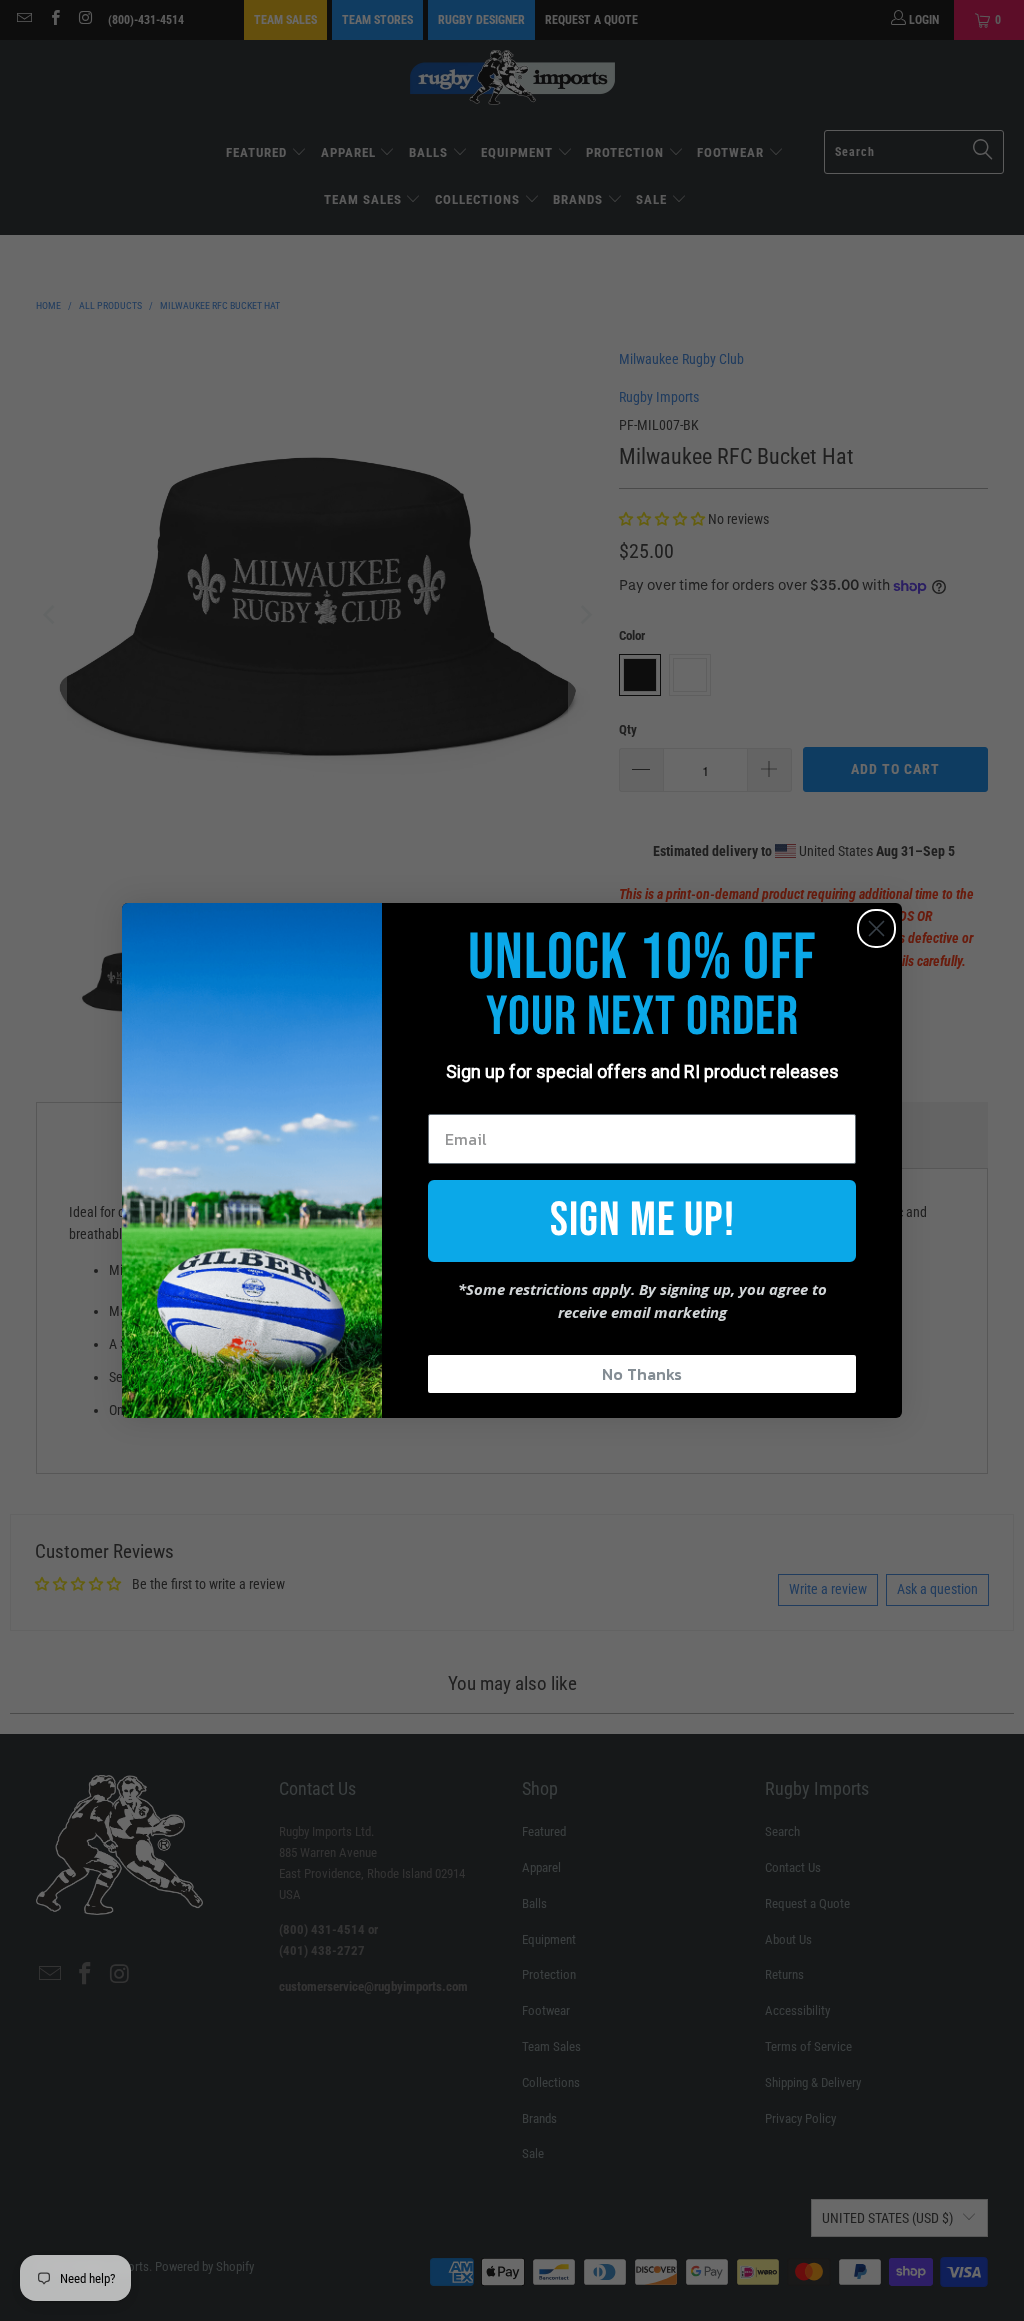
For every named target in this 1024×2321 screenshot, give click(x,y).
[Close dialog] (876, 928)
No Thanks (642, 1374)
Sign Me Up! (642, 1220)
